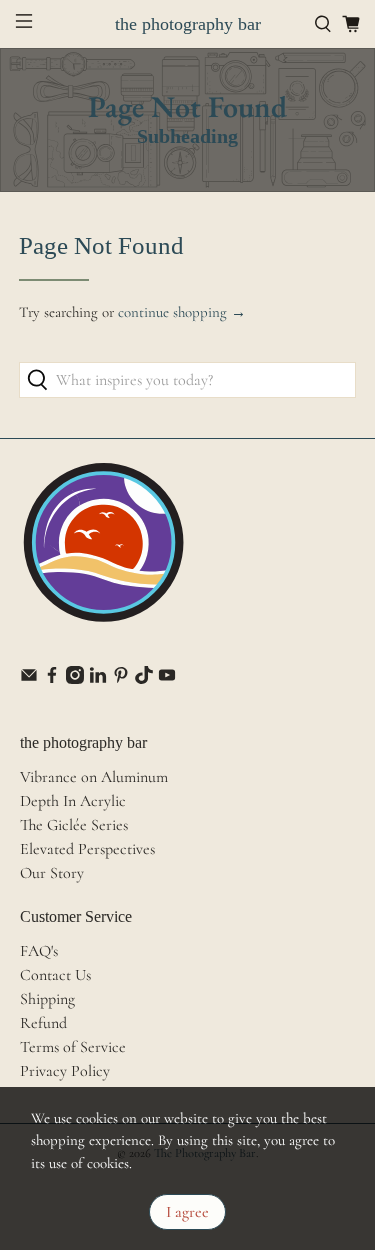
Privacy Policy (65, 1071)
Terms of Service (73, 1047)
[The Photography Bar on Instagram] (75, 679)
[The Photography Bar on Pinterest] (121, 679)
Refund (43, 1023)
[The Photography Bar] (104, 553)
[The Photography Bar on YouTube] (167, 679)
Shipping (47, 999)
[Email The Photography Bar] (29, 679)
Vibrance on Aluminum (94, 777)
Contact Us (55, 975)
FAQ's (39, 951)
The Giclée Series (74, 825)
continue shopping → (182, 312)
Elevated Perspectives (87, 849)
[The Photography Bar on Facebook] (52, 679)
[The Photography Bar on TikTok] (144, 679)
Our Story (52, 873)
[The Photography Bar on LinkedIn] (98, 679)
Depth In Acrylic (73, 801)
